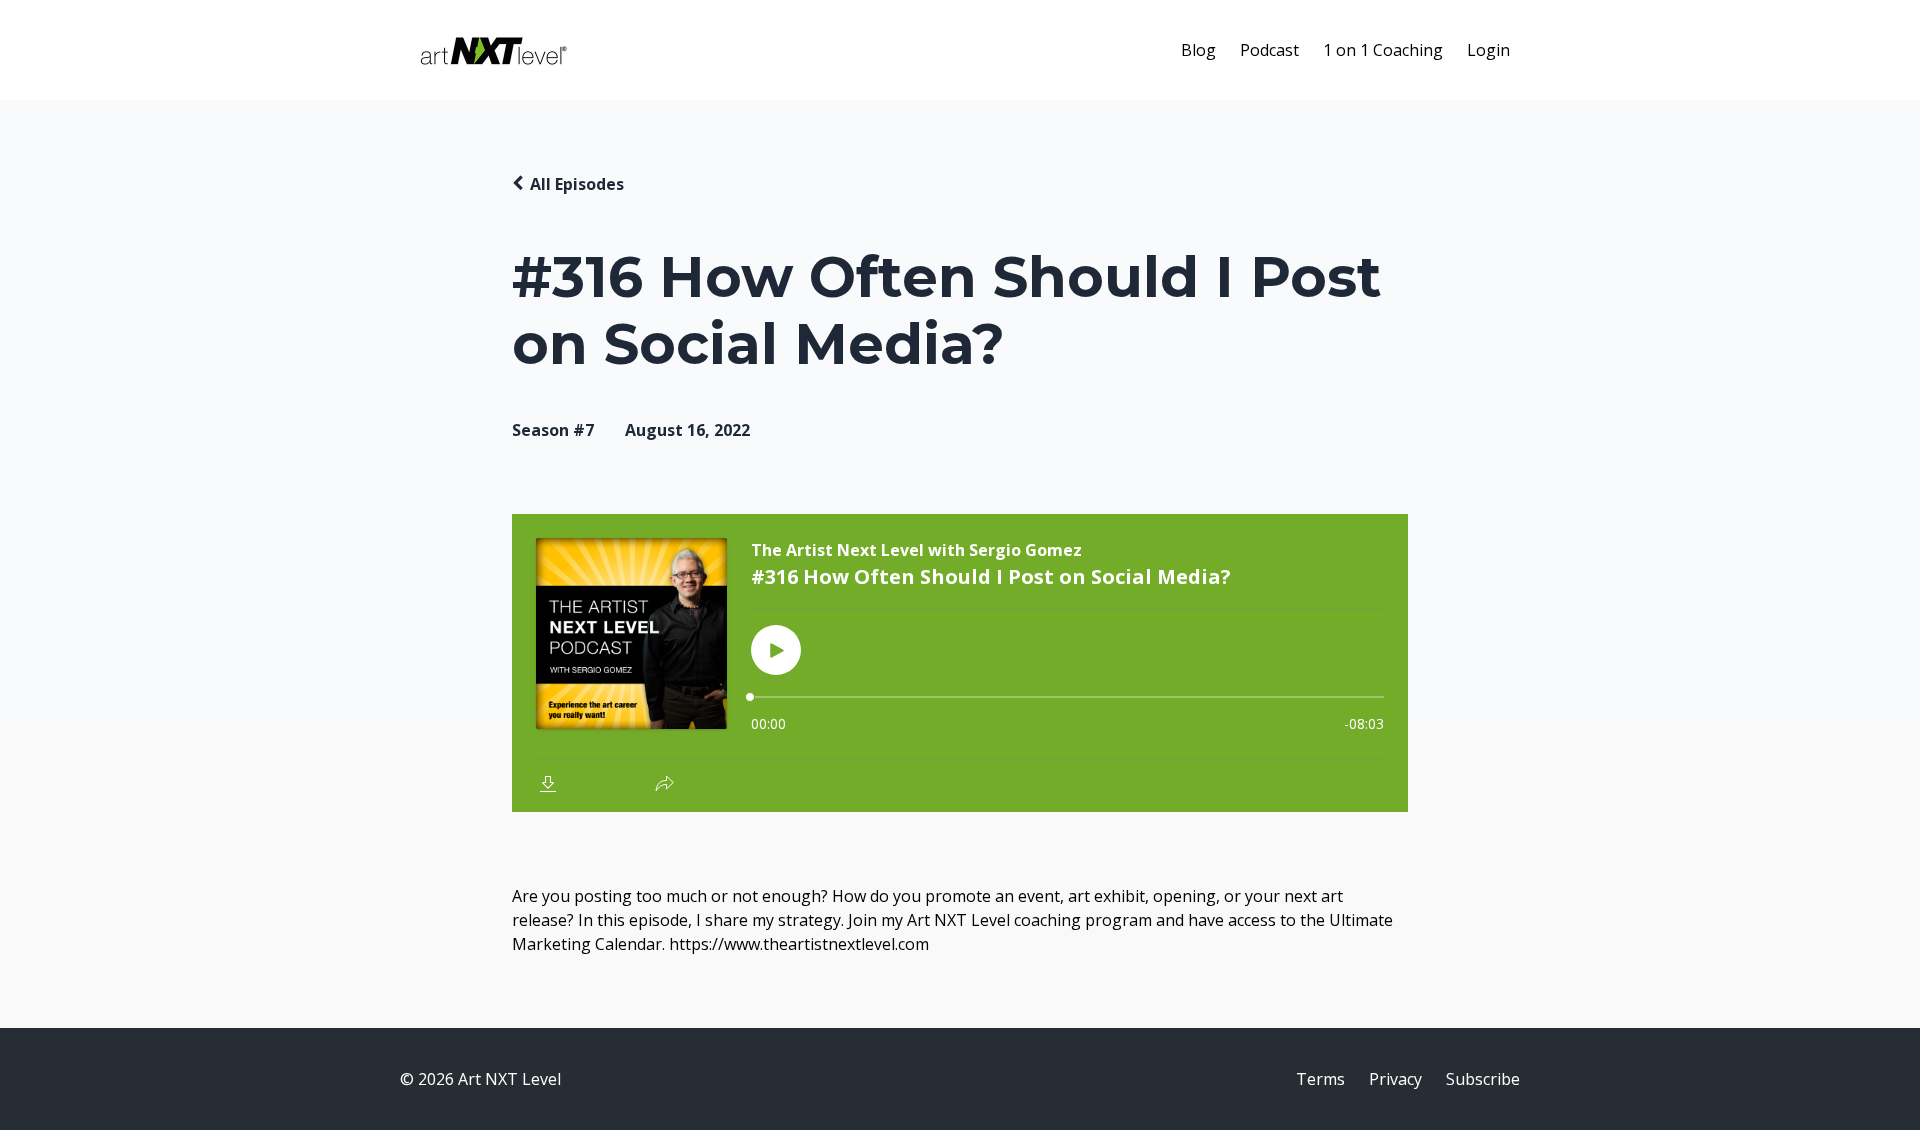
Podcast (1269, 50)
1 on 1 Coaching (1383, 50)
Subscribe (1483, 1079)
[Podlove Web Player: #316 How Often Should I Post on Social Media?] (960, 663)
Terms (1320, 1079)
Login (1488, 50)
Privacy (1395, 1079)
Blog (1198, 50)
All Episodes (577, 184)
